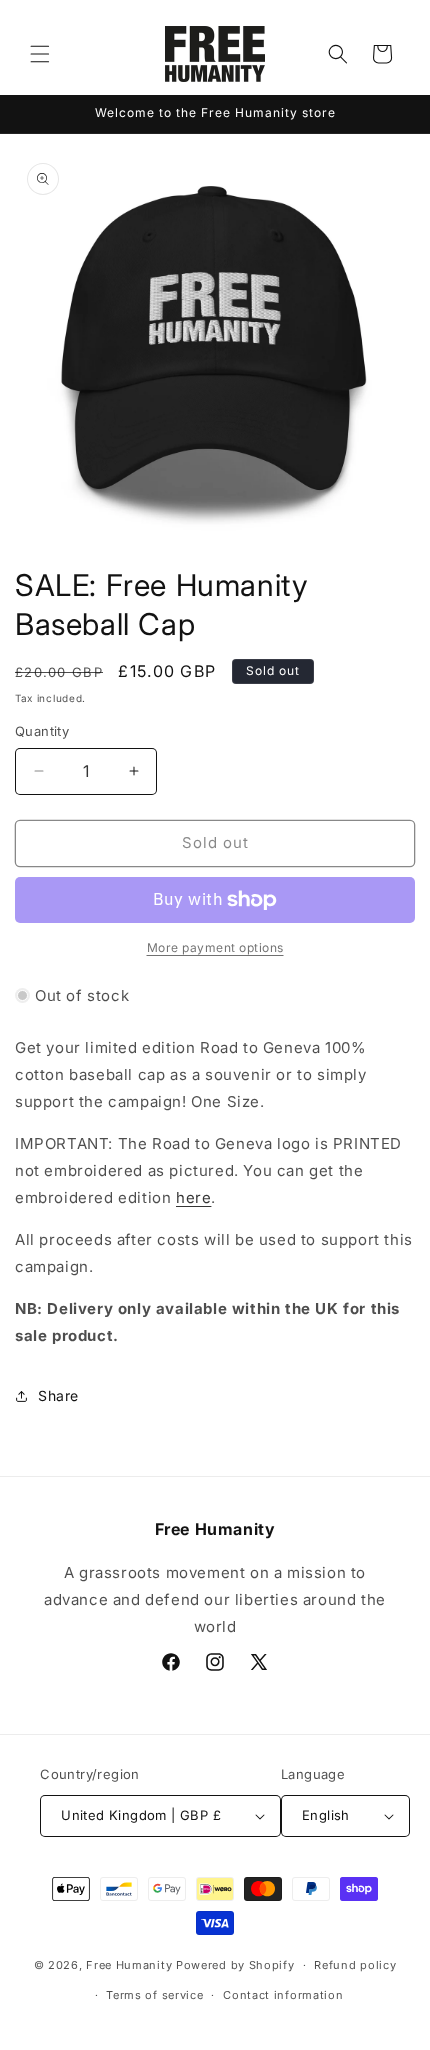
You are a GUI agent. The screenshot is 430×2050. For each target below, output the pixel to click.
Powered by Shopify (235, 1965)
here (193, 1197)
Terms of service (154, 1995)
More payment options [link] (215, 947)
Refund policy (355, 1965)
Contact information (283, 1995)
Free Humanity (129, 1965)
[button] (40, 54)
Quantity (42, 731)
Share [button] (58, 1395)
